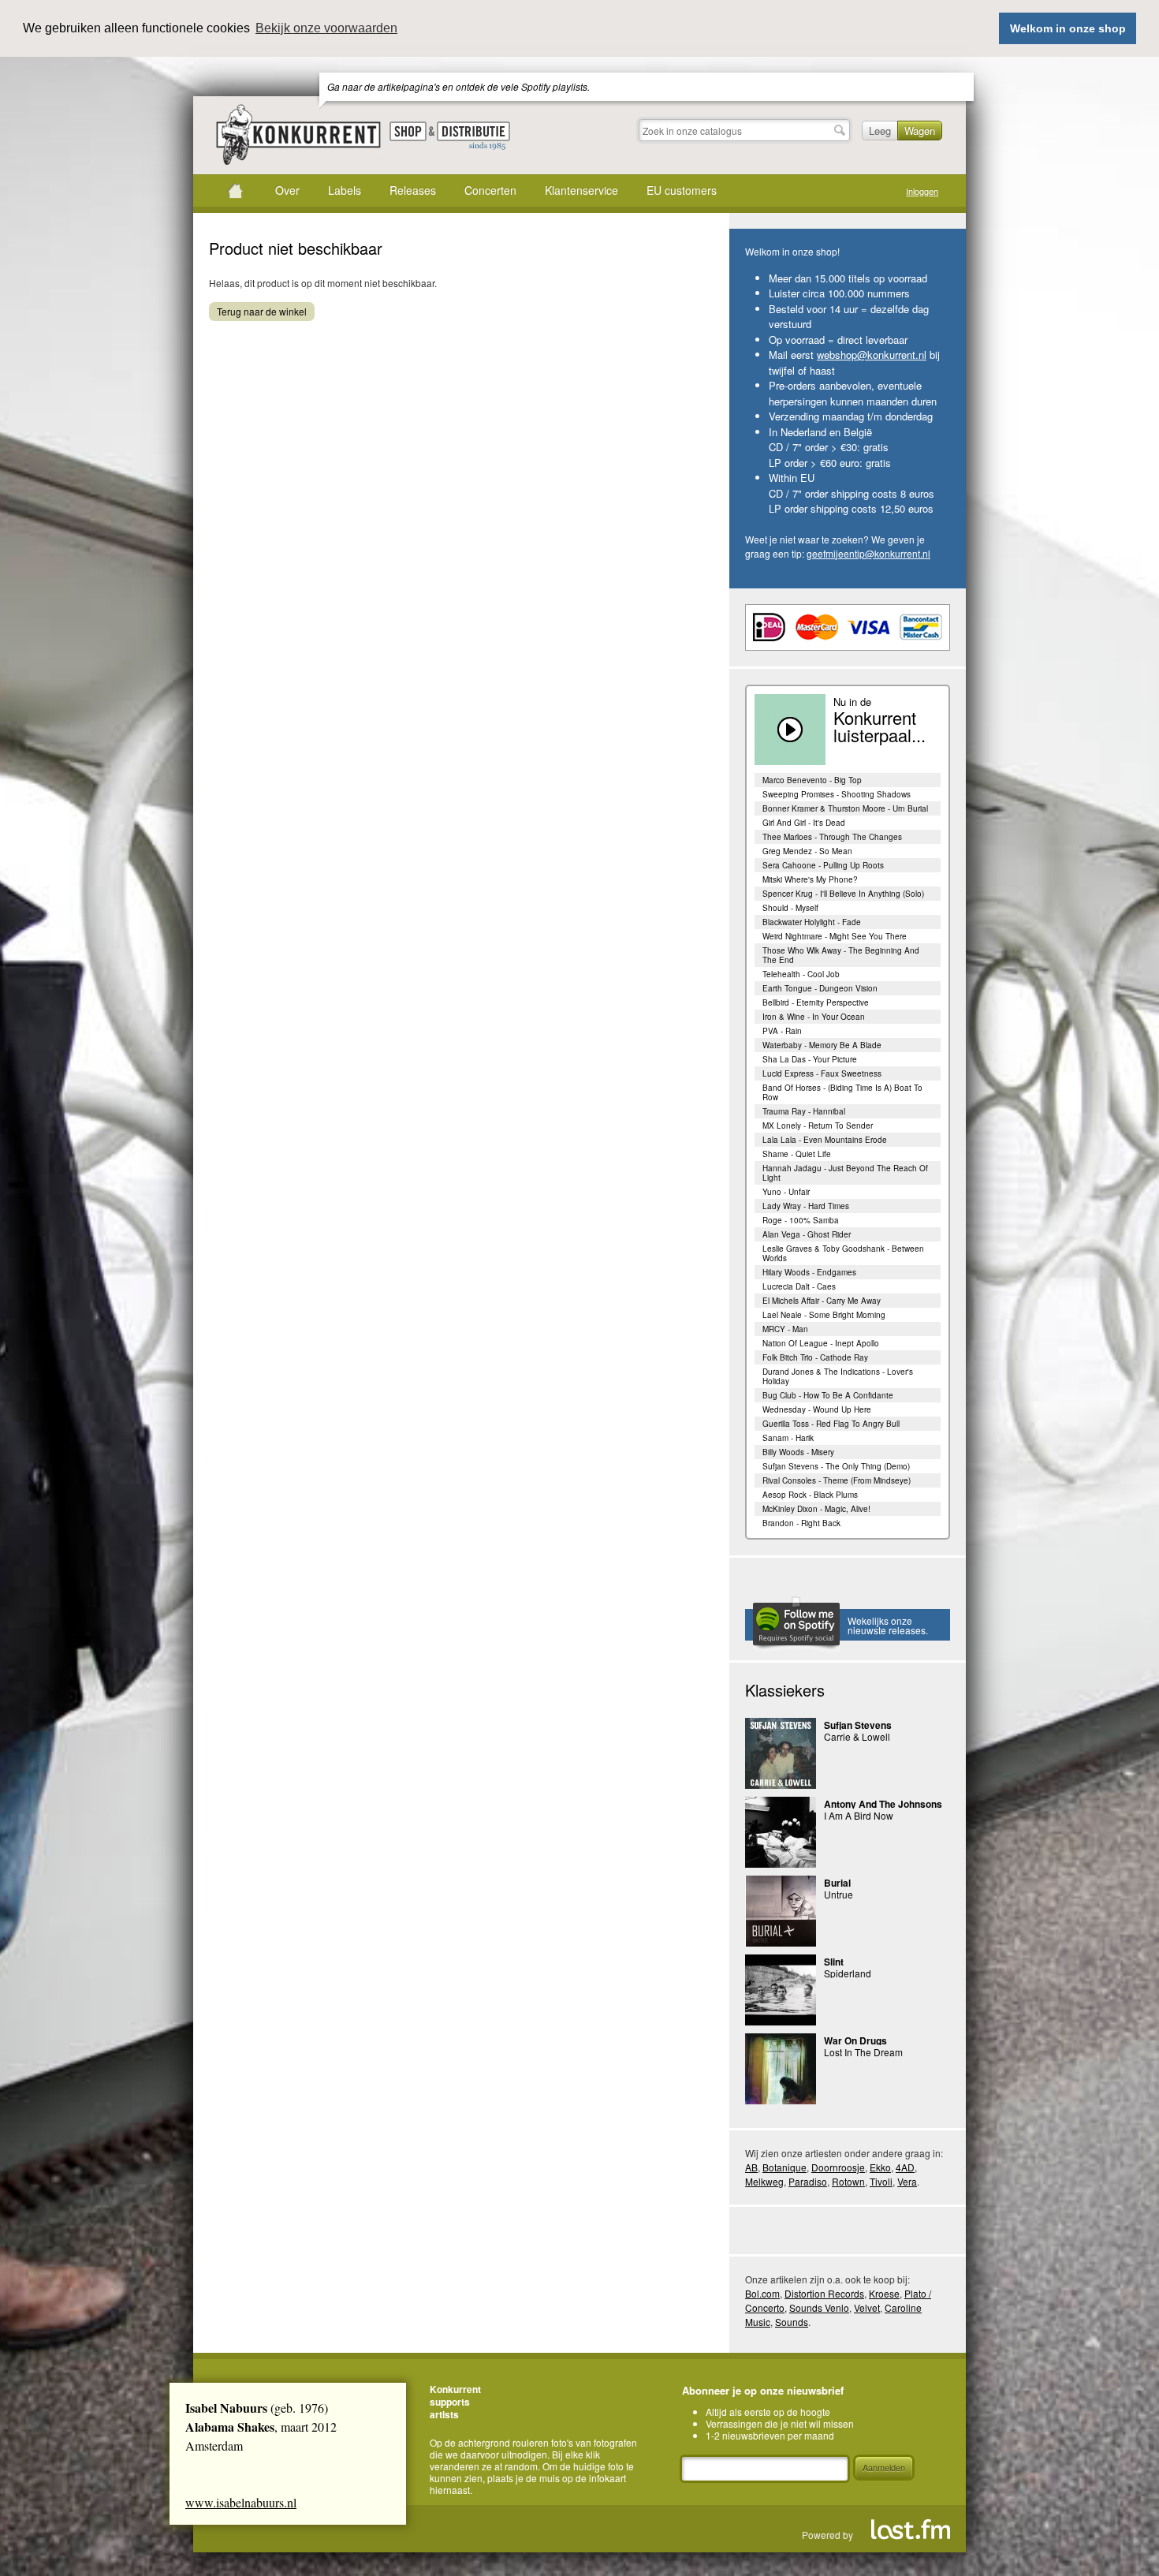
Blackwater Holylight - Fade (812, 922)
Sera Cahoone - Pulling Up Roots (823, 865)
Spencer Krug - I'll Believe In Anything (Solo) (843, 894)
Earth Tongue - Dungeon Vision (820, 988)
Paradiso (808, 2181)
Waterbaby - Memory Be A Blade (822, 1045)
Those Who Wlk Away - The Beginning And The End (841, 955)
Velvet (867, 2307)
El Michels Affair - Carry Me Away (822, 1301)
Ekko (880, 2167)
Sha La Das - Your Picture (810, 1059)
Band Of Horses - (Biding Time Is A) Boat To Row (842, 1092)
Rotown (848, 2181)
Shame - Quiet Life (797, 1154)
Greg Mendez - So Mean (807, 851)
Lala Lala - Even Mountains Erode (825, 1140)
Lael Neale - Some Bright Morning (824, 1315)
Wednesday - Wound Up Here (817, 1409)
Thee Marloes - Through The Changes (832, 837)
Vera (907, 2181)
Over (287, 190)
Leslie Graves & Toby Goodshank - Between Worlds (843, 1253)
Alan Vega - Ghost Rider (807, 1234)
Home (235, 191)
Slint (834, 1962)
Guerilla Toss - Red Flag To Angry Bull (831, 1424)
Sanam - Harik (788, 1438)
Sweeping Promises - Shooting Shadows (837, 794)
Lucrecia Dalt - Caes (799, 1286)
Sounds (792, 2322)
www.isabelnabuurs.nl (241, 2502)
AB (751, 2167)
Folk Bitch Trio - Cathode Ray (815, 1357)
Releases (413, 190)
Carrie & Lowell (857, 1736)
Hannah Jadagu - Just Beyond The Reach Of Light (845, 1173)
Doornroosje (838, 2167)
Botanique (784, 2167)
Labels (345, 190)
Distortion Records (824, 2293)
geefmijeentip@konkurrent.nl (868, 553)
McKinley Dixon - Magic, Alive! (816, 1509)
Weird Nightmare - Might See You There (835, 936)
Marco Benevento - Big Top (812, 780)
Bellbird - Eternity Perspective (816, 1002)
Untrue (839, 1894)
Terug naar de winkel (262, 311)
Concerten (490, 190)
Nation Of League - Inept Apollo (821, 1343)
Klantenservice (581, 190)
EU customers (682, 190)
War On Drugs (855, 2040)
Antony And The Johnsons (883, 1804)
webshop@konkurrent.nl (872, 355)
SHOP (408, 131)
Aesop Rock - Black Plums (810, 1495)
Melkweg (764, 2181)
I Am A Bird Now (859, 1815)
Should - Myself (790, 908)
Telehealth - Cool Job (801, 974)
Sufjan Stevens (858, 1725)
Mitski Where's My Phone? (810, 879)
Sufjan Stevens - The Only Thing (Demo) (836, 1466)
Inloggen (922, 191)
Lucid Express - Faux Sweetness (822, 1073)
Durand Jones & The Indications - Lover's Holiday (838, 1376)
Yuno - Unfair (786, 1192)
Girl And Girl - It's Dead (804, 823)
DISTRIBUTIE (473, 136)
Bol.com (762, 2293)
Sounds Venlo (819, 2307)
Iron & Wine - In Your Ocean (814, 1017)
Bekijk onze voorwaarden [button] (326, 28)
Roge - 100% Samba (801, 1220)
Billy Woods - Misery (798, 1452)
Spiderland (848, 1973)
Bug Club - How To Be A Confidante (828, 1395)
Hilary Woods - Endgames (809, 1272)
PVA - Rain (782, 1031)
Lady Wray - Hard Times (806, 1206)
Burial (837, 1883)
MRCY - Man (785, 1329)
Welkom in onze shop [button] (1068, 28)
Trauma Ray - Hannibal (804, 1111)
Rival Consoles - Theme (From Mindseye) (837, 1480)
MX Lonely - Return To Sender (818, 1126)
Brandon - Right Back (801, 1523)
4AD (905, 2167)
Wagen (920, 131)
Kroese (884, 2293)
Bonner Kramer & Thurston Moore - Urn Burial (845, 808)
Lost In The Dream (863, 2052)
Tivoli (881, 2181)
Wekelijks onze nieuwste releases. (888, 1625)
